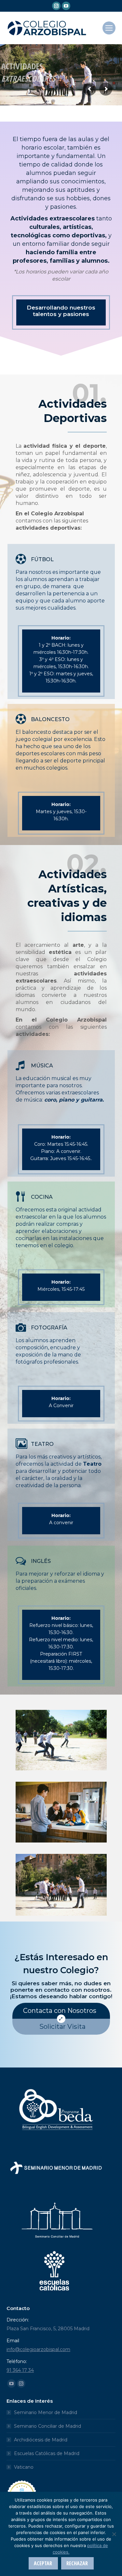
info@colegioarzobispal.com (38, 2349)
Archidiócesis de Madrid (41, 2440)
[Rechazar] (114, 2534)
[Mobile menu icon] (109, 28)
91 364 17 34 (20, 2370)
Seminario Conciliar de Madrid (47, 2426)
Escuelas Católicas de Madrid (47, 2453)
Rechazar (77, 2563)
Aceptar (43, 2563)
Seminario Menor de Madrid (46, 2412)
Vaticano (24, 2467)
